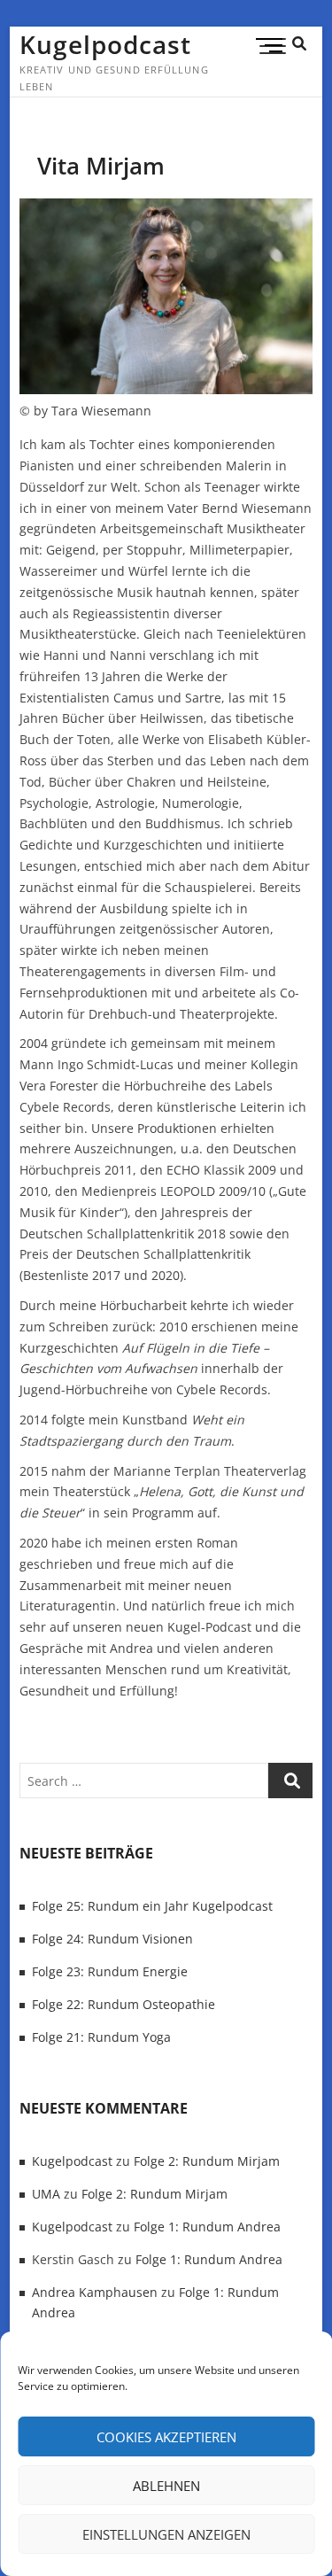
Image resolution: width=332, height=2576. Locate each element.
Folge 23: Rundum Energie (110, 1971)
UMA (46, 2194)
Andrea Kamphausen (95, 2292)
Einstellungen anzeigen (166, 2534)
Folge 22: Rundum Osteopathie (124, 2004)
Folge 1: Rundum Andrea (207, 2227)
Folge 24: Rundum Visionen (112, 1939)
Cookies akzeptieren (166, 2437)
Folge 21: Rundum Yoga (101, 2037)
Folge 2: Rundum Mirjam (207, 2161)
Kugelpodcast (105, 44)
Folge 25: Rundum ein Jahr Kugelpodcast (152, 1906)
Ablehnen (166, 2486)
